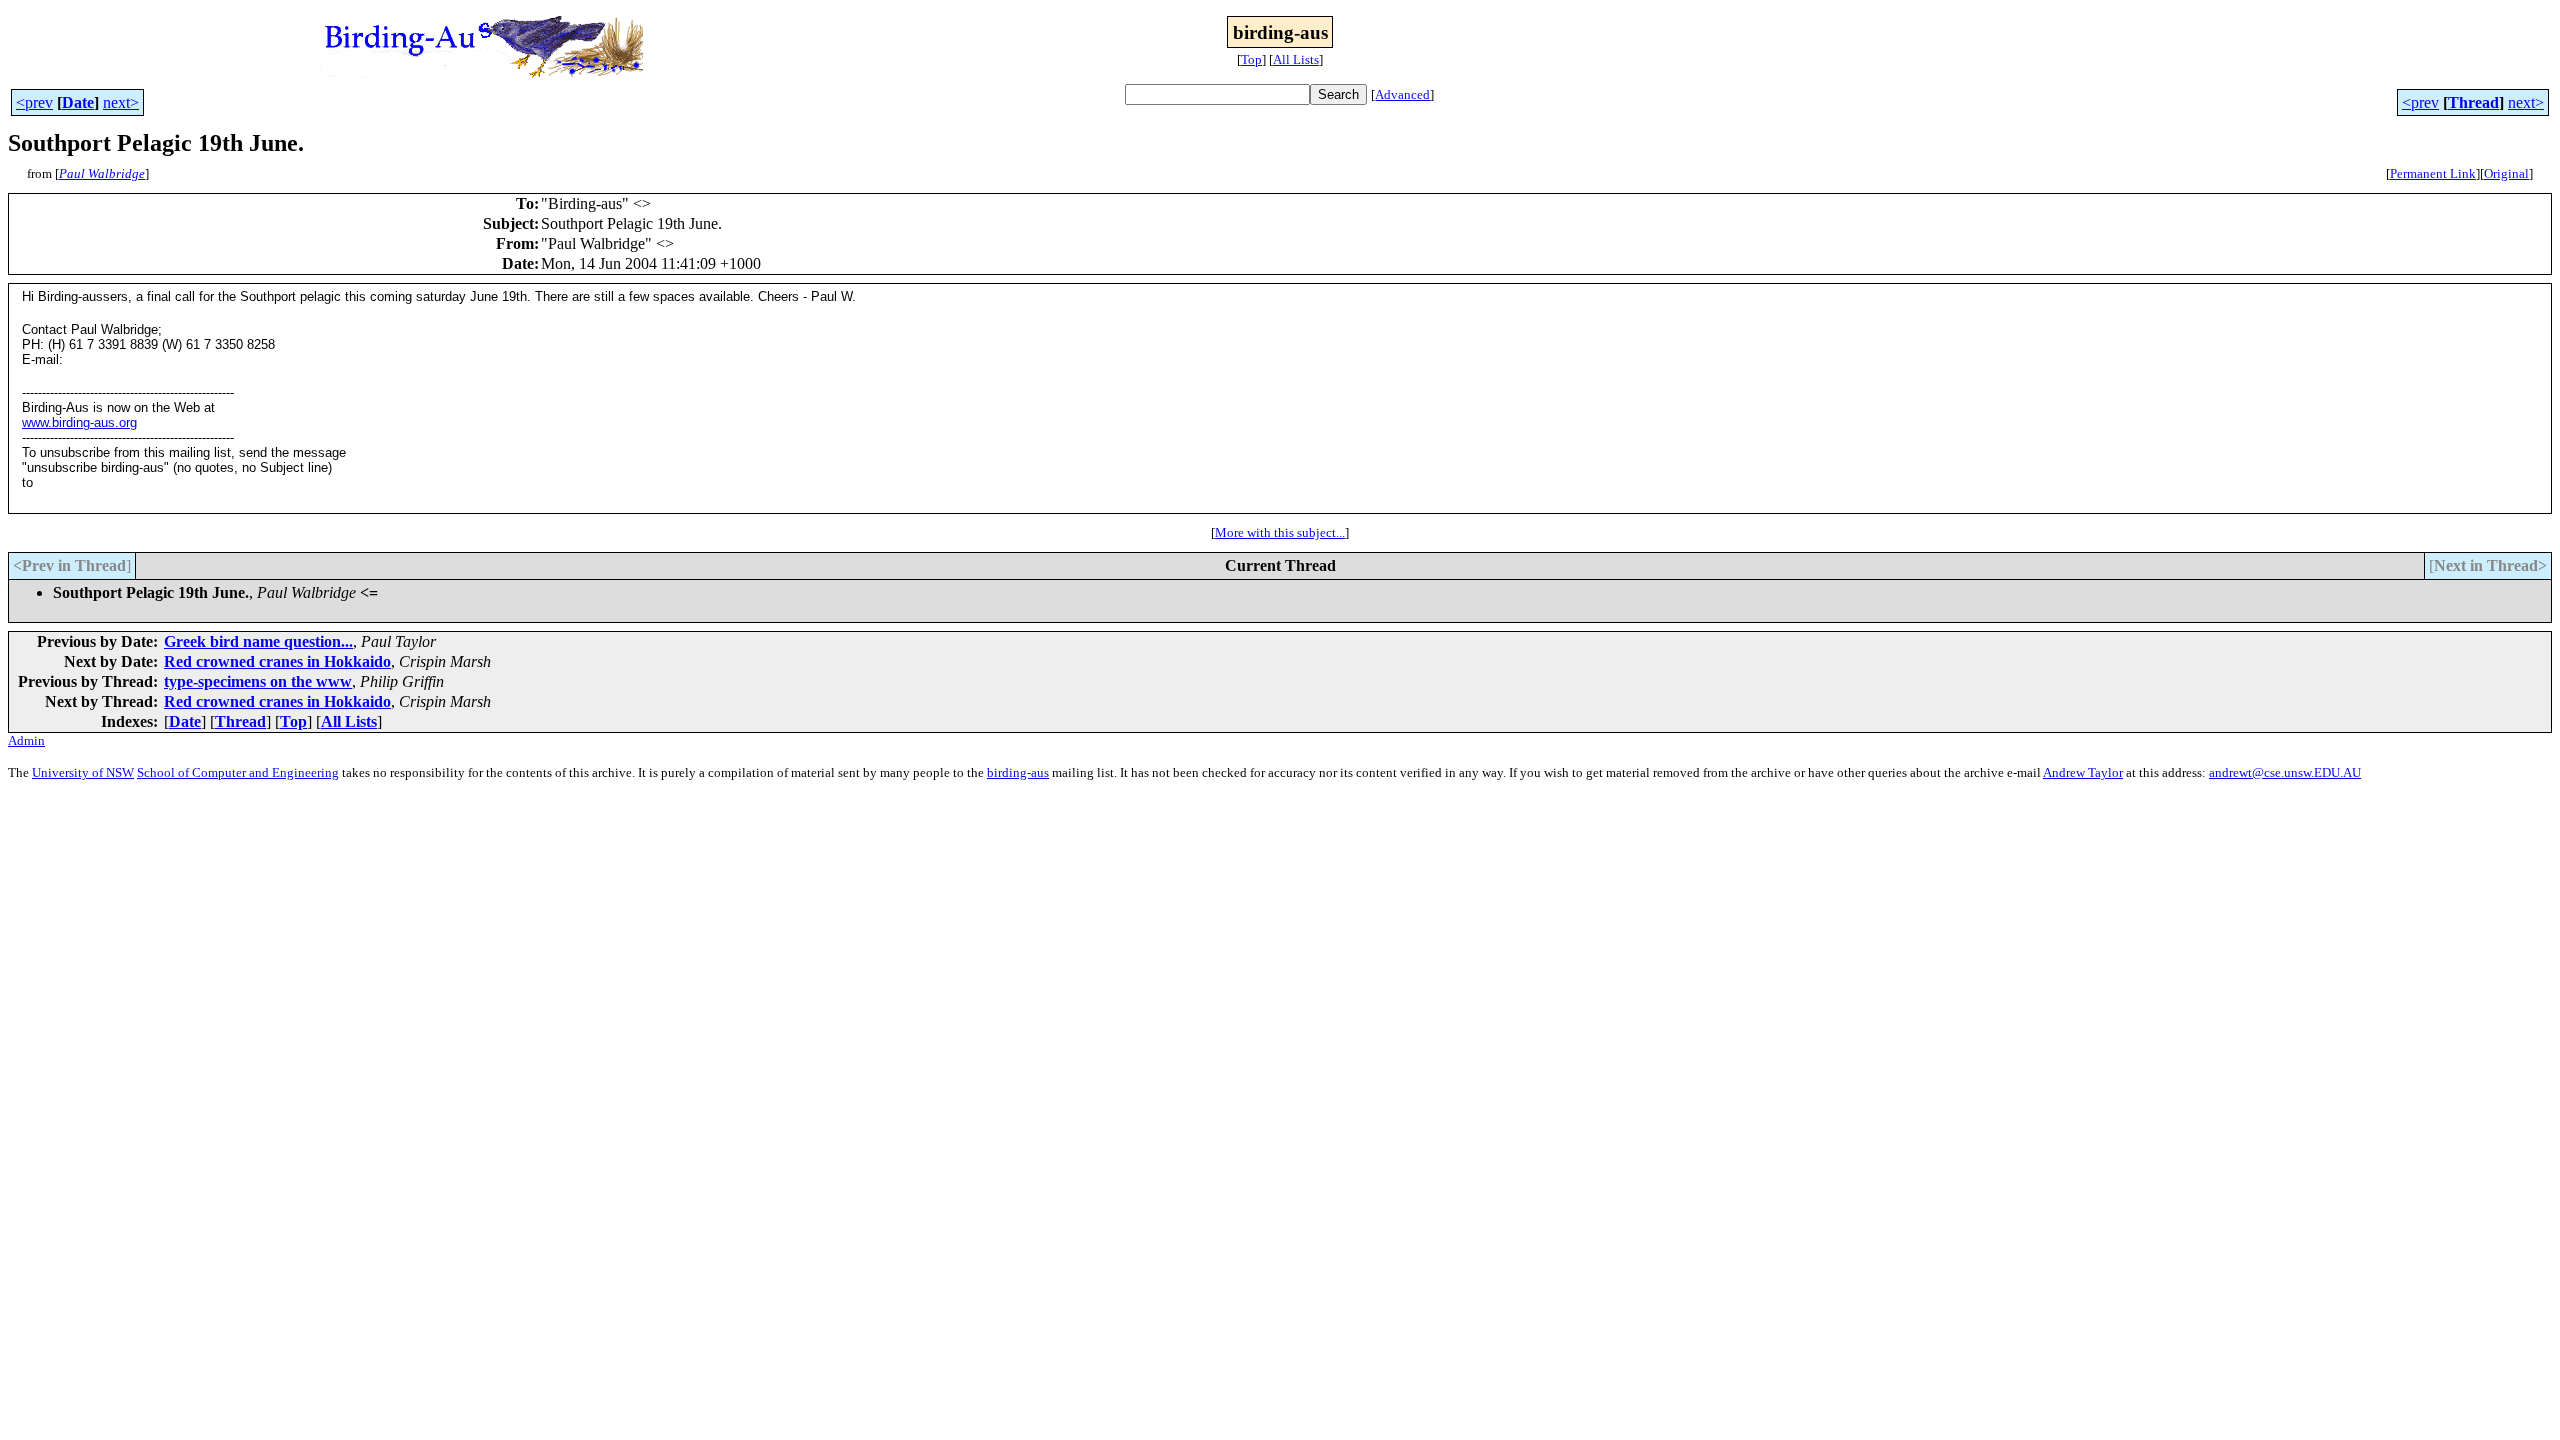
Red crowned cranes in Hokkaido (277, 661)
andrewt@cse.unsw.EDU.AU (2285, 772)
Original (2506, 173)
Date (78, 102)
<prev (34, 102)
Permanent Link (2433, 173)
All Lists (1296, 59)
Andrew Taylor (2083, 772)
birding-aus (1018, 772)
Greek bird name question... (258, 641)
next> (121, 102)
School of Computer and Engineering (238, 772)
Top (1251, 59)
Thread (2473, 102)
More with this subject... (1280, 532)
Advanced (1402, 94)
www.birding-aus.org (79, 422)
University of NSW (83, 772)
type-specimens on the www (258, 681)
